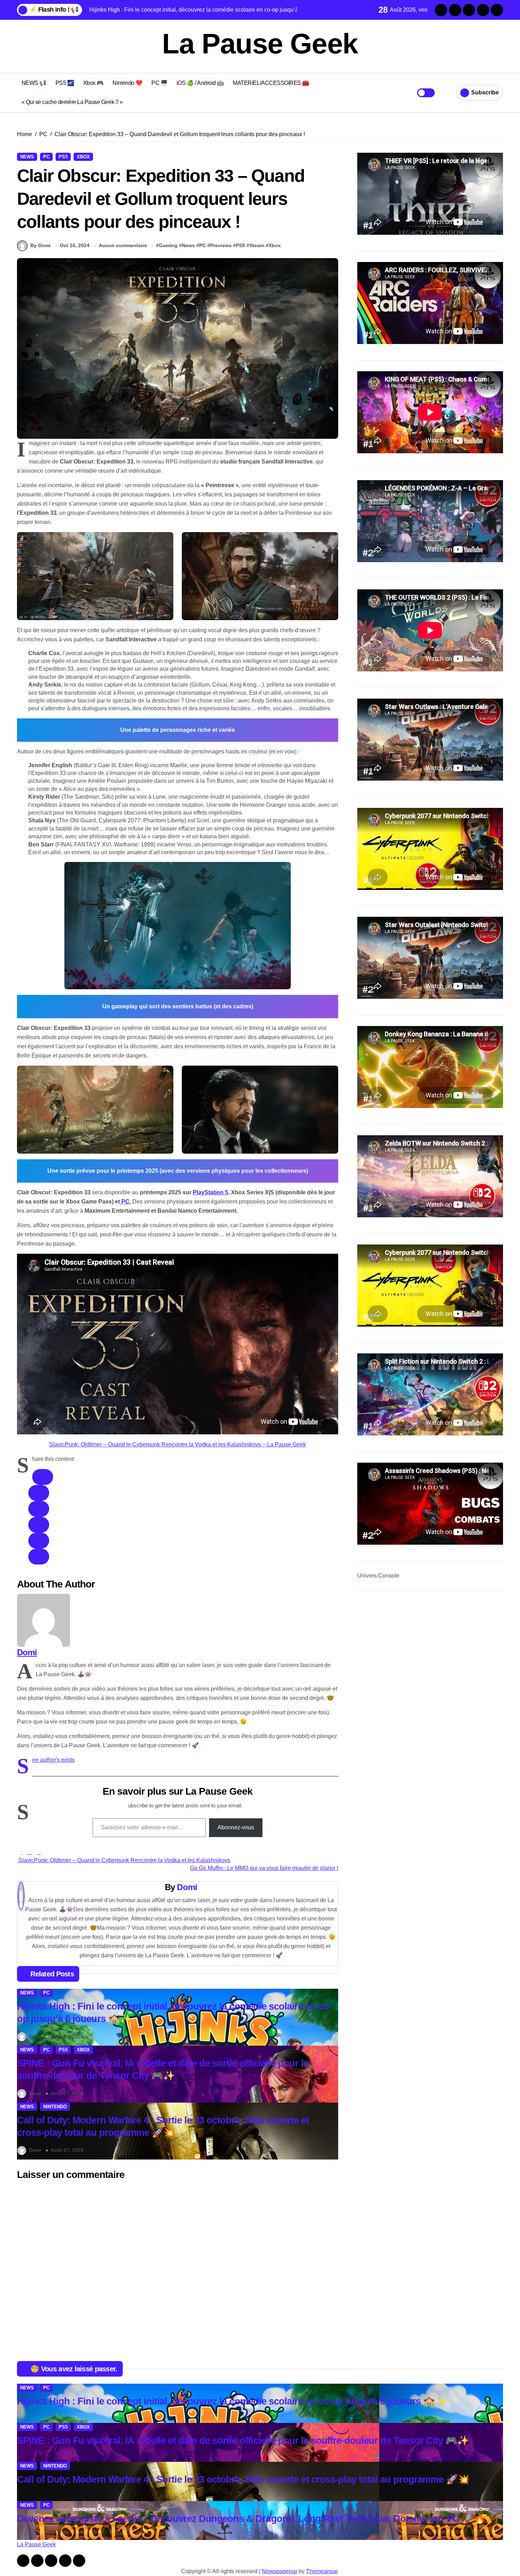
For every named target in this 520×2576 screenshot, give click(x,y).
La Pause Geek (260, 44)
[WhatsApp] (39, 1557)
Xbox (275, 245)
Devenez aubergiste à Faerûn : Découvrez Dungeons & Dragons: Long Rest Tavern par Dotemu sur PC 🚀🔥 (251, 2519)
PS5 (63, 157)
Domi (27, 1652)
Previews (221, 245)
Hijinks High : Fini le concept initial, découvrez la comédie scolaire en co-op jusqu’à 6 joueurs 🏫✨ (232, 2401)
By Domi (41, 245)
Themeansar (322, 2571)
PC (46, 157)
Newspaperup (279, 2571)
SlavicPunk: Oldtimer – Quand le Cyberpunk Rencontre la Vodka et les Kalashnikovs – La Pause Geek (178, 1444)
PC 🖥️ (159, 83)
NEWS (27, 157)
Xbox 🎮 (93, 83)
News (188, 245)
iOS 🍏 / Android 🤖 (200, 83)
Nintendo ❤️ (127, 83)
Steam (257, 245)
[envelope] (39, 1525)
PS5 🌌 (65, 83)
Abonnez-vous (236, 1827)
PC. (125, 1202)
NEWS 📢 (34, 83)
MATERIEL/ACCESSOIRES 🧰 (271, 83)
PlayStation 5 (210, 1192)
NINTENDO (55, 2107)
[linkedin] (39, 1509)
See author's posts (53, 1760)
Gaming (168, 245)
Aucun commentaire (123, 245)
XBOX (83, 157)
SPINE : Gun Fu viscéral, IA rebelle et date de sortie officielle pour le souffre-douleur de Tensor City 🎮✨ (243, 2441)
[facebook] (43, 1477)
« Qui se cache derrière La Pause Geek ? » (72, 102)
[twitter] (39, 1493)
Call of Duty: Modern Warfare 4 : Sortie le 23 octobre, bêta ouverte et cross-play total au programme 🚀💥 (243, 2479)
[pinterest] (39, 1541)
